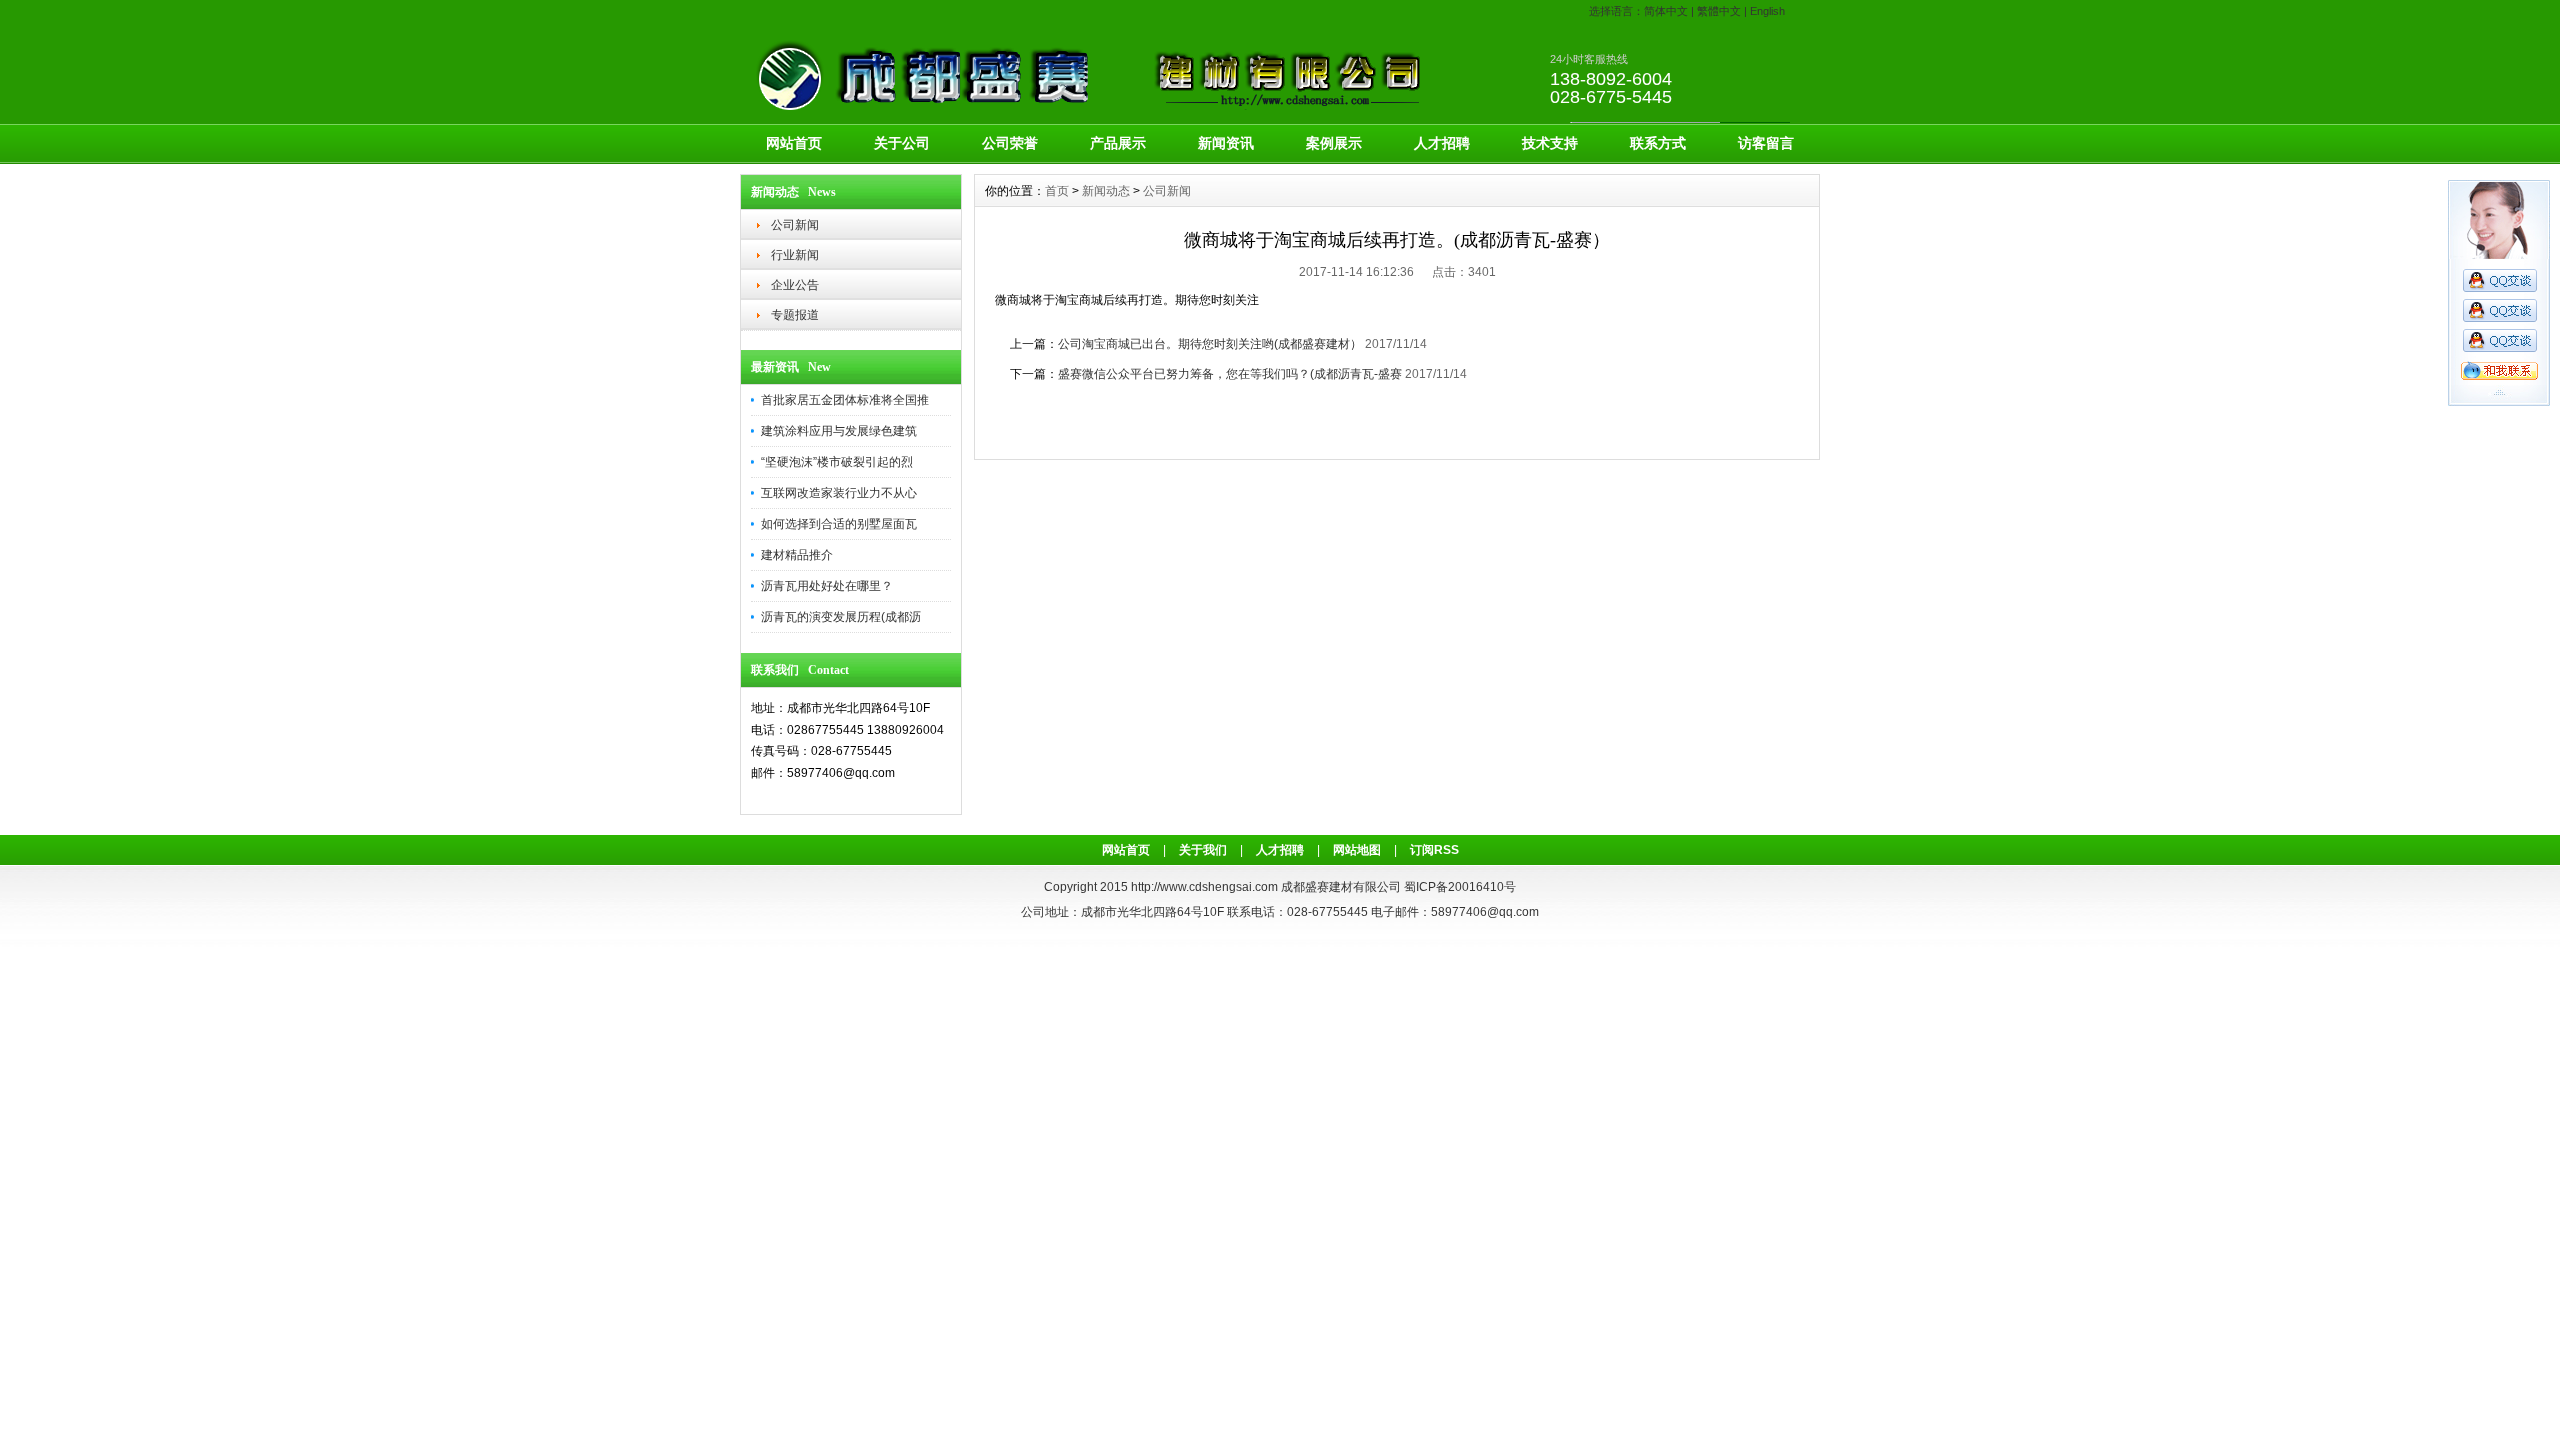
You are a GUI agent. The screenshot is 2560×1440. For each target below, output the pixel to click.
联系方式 (1658, 143)
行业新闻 (795, 255)
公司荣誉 (1010, 143)
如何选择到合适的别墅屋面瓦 (839, 524)
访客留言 (1766, 143)
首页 (1057, 191)
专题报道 (795, 315)
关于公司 (902, 143)
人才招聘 (1442, 143)
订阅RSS (1434, 850)
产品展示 (1118, 143)
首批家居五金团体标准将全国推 (845, 400)
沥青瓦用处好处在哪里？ (827, 586)
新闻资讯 (1226, 143)
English (1767, 11)
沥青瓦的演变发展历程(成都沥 (841, 617)
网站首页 (794, 143)
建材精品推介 (797, 555)
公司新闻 (795, 225)
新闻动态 (1106, 191)
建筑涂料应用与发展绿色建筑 (839, 431)
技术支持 (1550, 143)
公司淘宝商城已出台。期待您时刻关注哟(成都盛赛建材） (1210, 344)
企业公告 (795, 285)
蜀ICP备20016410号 (1460, 887)
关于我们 (1203, 850)
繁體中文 (1719, 11)
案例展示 (1334, 143)
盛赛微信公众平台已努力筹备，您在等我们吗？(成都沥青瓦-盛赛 (1230, 374)
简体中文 (1666, 11)
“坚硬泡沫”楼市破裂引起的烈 (837, 462)
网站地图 (1357, 850)
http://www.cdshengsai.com (1204, 887)
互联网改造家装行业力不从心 (839, 493)
